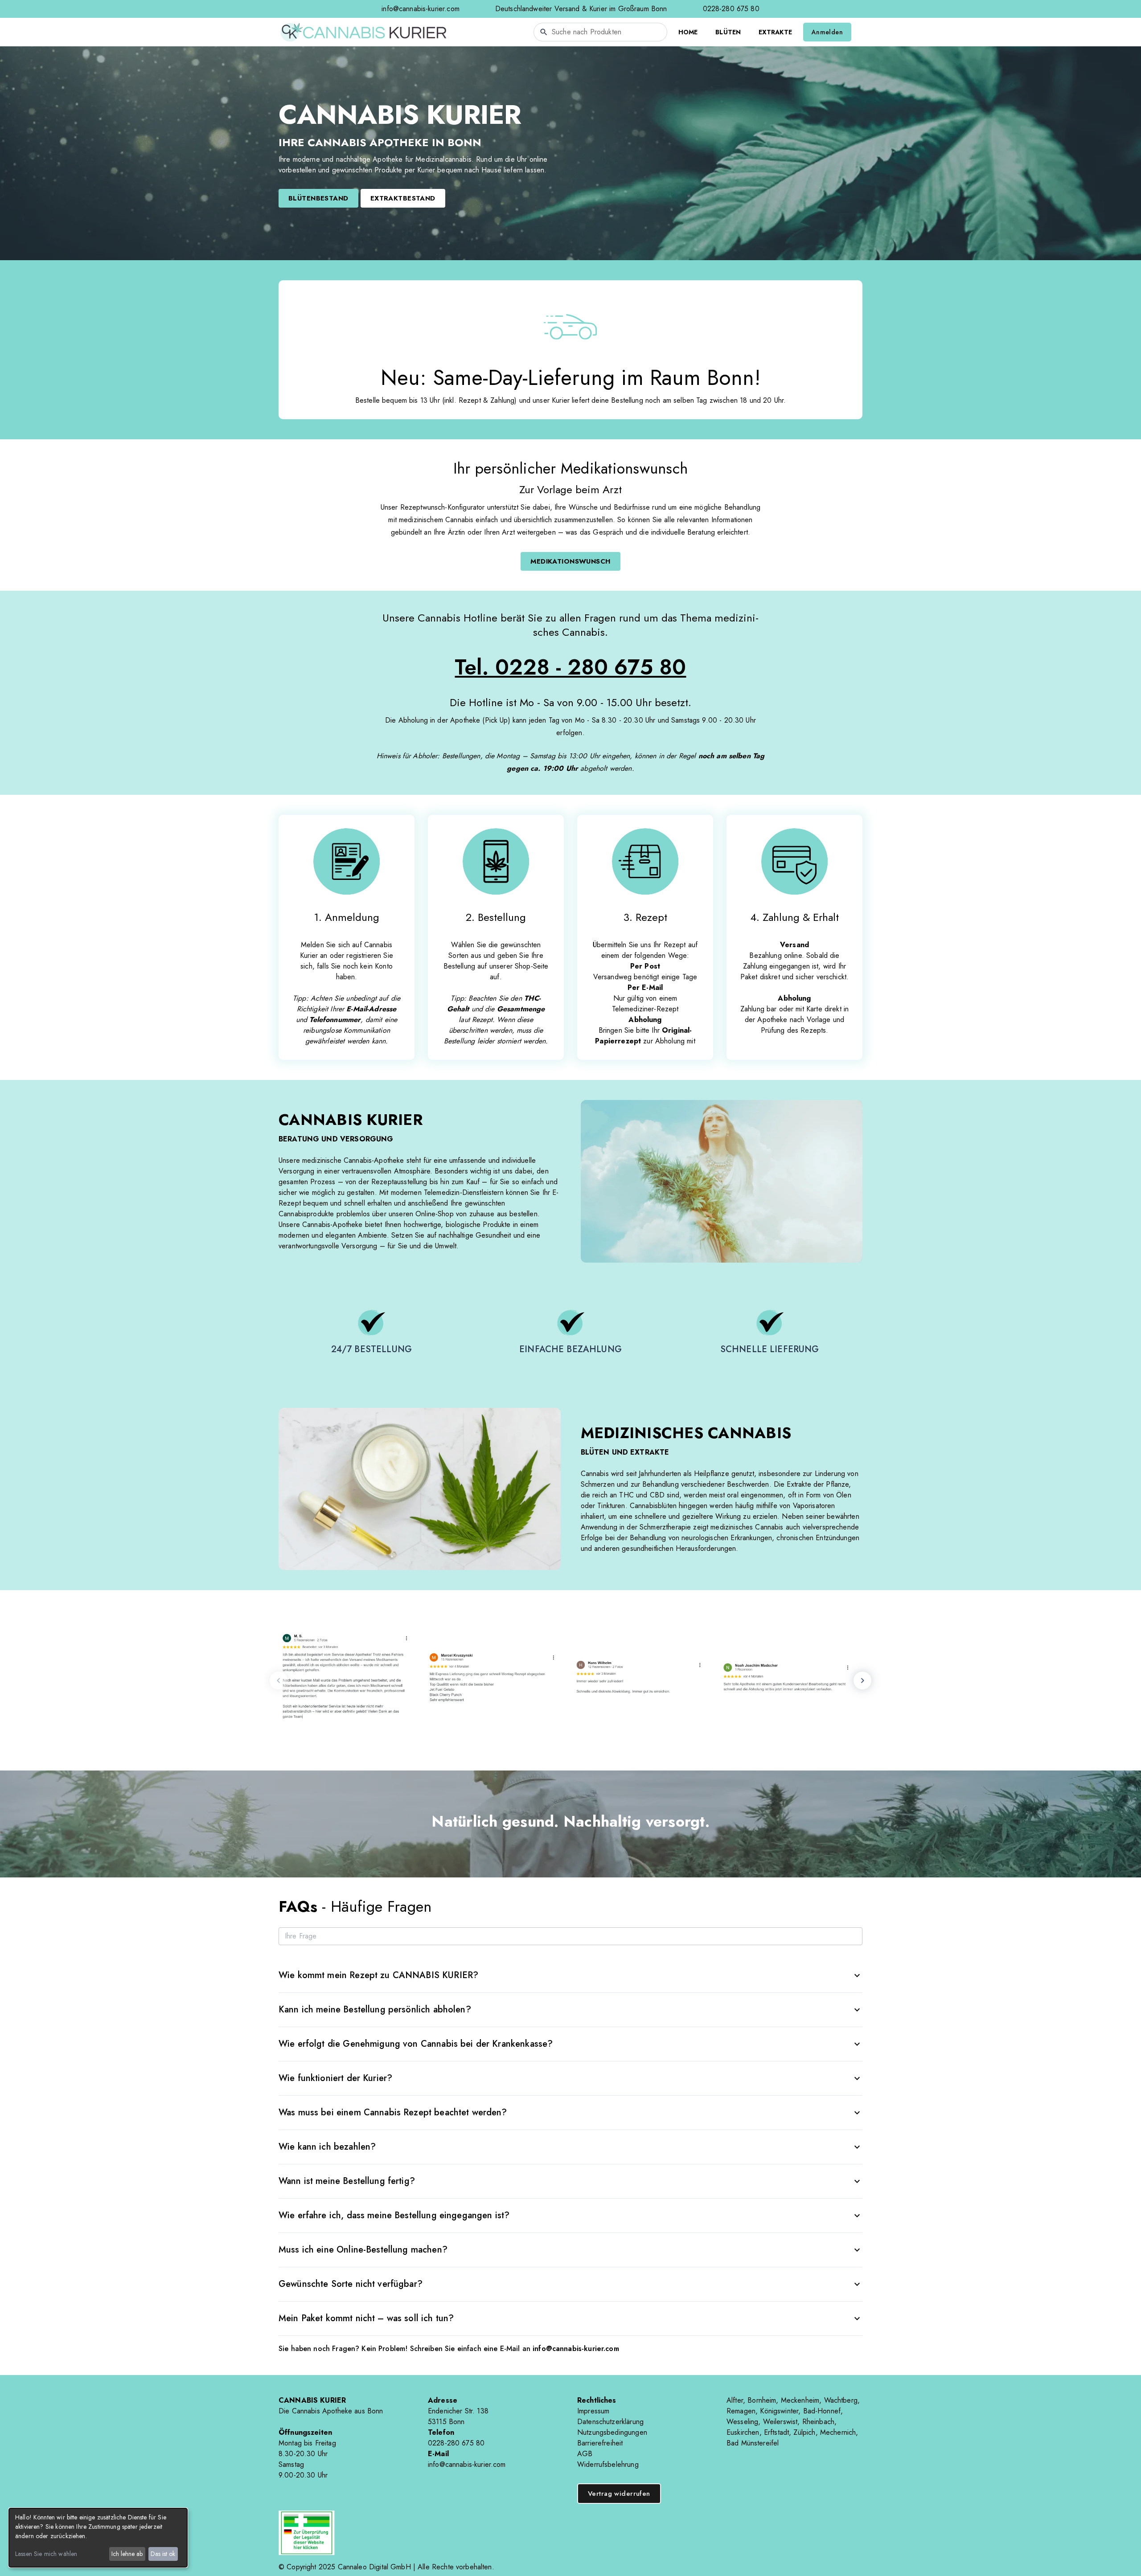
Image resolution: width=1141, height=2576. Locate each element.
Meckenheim (800, 2400)
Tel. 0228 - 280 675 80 (570, 667)
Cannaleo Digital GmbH (374, 2567)
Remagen (741, 2411)
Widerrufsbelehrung (608, 2464)
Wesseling (742, 2422)
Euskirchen (743, 2432)
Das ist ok (163, 2554)
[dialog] (98, 2538)
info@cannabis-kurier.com (421, 9)
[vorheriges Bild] (279, 1681)
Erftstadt (776, 2432)
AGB (585, 2454)
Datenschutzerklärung (610, 2422)
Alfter (735, 2400)
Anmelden (827, 32)
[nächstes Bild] (862, 1681)
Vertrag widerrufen (619, 2494)
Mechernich (838, 2432)
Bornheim (762, 2400)
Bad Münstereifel (753, 2443)
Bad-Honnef (822, 2411)
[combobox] (600, 32)
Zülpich (804, 2432)
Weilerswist (780, 2422)
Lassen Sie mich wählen (46, 2554)
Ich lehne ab (127, 2554)
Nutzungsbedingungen (612, 2432)
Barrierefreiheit (600, 2443)
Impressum (593, 2411)
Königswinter (779, 2411)
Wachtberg (841, 2400)
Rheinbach (818, 2422)
